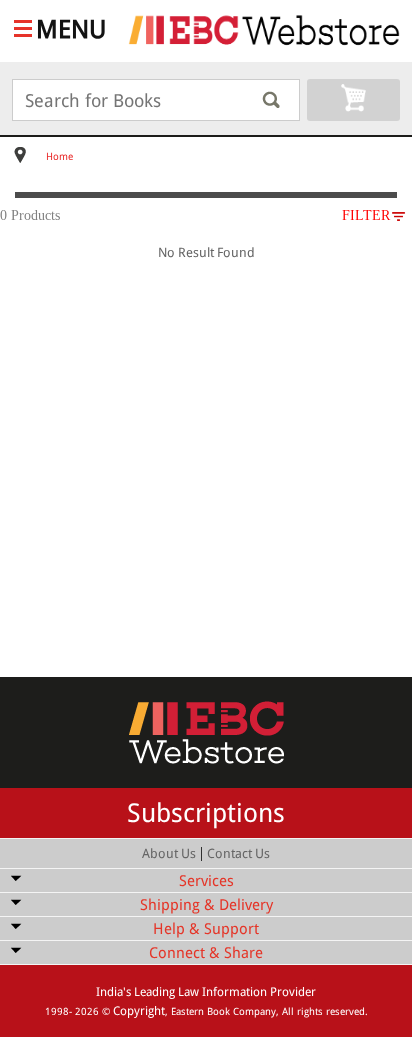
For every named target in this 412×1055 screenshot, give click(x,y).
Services (206, 881)
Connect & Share (206, 953)
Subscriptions (206, 813)
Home (59, 156)
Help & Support (206, 929)
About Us (169, 853)
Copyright (139, 1011)
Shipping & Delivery (206, 905)
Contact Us (238, 853)
